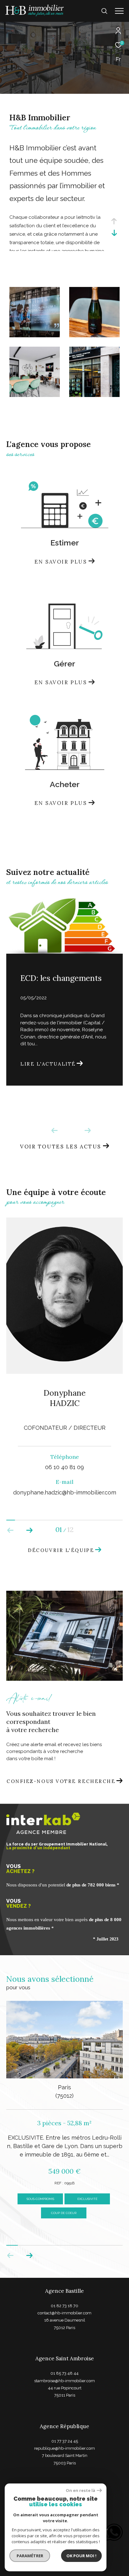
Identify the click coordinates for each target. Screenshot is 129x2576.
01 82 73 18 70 (64, 2306)
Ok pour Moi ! (81, 2556)
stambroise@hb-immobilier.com (64, 2381)
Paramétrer (30, 2556)
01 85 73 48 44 (64, 2373)
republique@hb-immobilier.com (64, 2448)
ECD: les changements (61, 978)
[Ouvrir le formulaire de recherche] (104, 11)
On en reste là (80, 2491)
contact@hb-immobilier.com (64, 2313)
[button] (29, 1530)
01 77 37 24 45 (65, 2441)
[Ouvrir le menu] (119, 11)
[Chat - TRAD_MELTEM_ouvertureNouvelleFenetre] (117, 2532)
